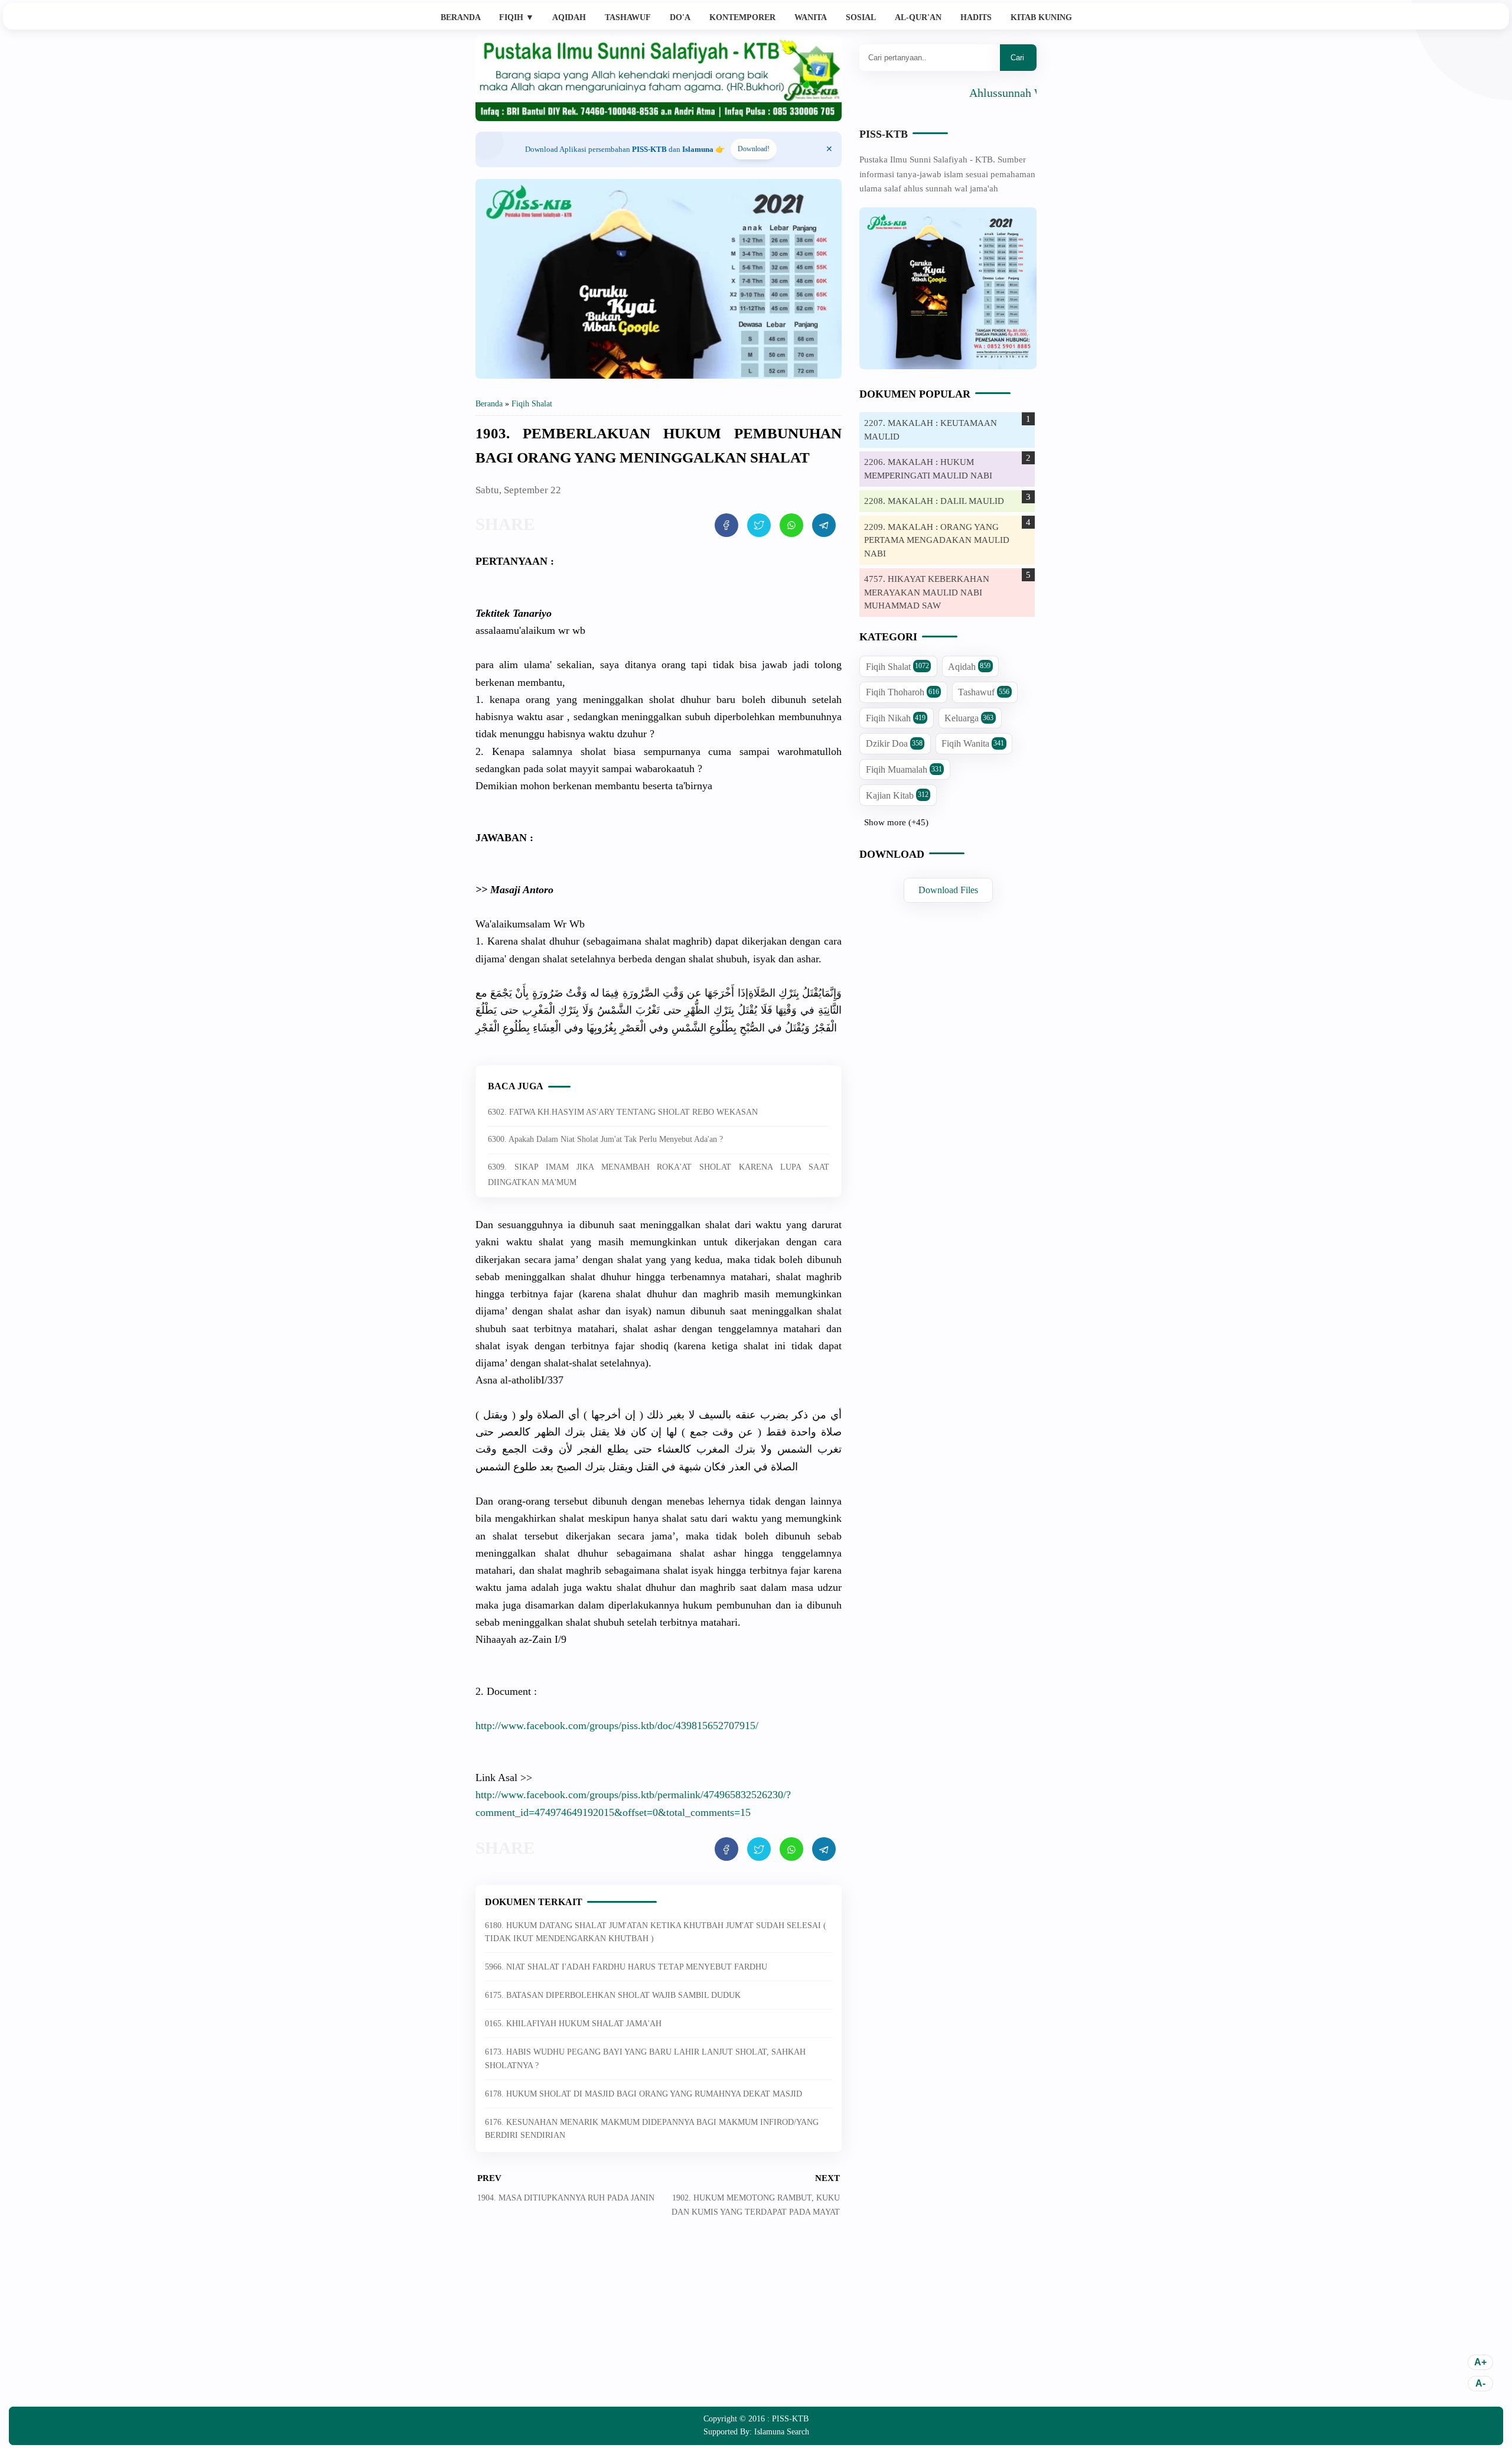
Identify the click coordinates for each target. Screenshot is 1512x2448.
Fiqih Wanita (973, 743)
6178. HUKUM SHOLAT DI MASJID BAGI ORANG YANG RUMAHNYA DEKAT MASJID (643, 2094)
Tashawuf (628, 17)
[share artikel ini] (726, 525)
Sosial (861, 17)
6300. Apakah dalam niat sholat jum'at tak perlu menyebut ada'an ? (605, 1139)
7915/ (617, 1726)
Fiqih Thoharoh (902, 692)
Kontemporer (742, 17)
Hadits (976, 17)
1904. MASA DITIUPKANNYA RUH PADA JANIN (566, 2198)
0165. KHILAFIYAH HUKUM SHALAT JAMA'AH (573, 2024)
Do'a (680, 17)
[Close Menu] (829, 149)
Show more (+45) (896, 822)
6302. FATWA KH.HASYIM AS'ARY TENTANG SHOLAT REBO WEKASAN (623, 1112)
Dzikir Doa (894, 743)
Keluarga (969, 718)
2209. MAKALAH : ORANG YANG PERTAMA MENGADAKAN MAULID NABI (937, 540)
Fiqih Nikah (896, 718)
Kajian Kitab (897, 795)
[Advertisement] (659, 2321)
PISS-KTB (884, 134)
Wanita (811, 17)
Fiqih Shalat (897, 667)
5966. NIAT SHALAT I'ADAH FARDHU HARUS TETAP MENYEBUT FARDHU (626, 1967)
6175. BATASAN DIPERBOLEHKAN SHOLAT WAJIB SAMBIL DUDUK (613, 1995)
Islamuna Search (782, 2432)
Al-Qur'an (918, 17)
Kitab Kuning (1041, 17)
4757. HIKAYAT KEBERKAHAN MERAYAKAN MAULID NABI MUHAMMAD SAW (927, 592)
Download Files (948, 890)
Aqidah (569, 17)
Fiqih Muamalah (904, 769)
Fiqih (517, 17)
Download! (754, 149)
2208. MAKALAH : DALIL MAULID (934, 501)
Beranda (461, 17)
